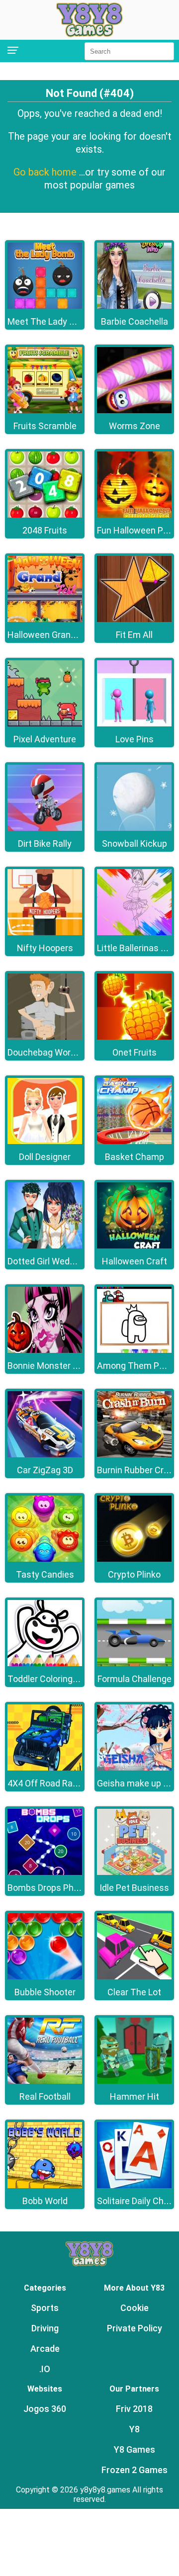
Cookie (134, 2308)
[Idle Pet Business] (134, 1872)
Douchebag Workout (48, 1052)
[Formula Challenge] (134, 1663)
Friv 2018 (134, 2409)
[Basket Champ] (134, 1141)
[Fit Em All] (134, 619)
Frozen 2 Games (134, 2470)
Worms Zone (134, 426)
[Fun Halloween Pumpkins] (134, 515)
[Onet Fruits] (134, 1037)
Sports (45, 2308)
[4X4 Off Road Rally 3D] (45, 1768)
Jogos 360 (45, 2409)
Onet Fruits (134, 1052)
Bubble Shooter (45, 1992)
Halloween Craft (134, 1261)
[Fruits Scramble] (45, 410)
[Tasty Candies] (45, 1559)
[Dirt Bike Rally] (45, 828)
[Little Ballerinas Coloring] (134, 933)
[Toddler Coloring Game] (45, 1663)
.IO (45, 2369)
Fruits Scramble (45, 426)
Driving (45, 2328)
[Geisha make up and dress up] (134, 1768)
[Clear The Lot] (134, 1977)
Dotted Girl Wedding (47, 1261)
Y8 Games (134, 2449)
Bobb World (45, 2201)
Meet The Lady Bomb (50, 321)
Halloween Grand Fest (51, 635)
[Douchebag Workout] (45, 1037)
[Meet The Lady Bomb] (45, 306)
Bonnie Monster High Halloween (71, 1366)
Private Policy (134, 2328)
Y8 (134, 2429)
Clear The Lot (134, 1992)
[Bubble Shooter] (45, 1977)
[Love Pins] (134, 724)
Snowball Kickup (134, 844)
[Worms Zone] (134, 410)
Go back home (46, 172)
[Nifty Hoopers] (45, 933)
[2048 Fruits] (45, 515)
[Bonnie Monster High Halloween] (45, 1350)
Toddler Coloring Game (53, 1679)
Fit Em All (134, 635)
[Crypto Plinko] (134, 1559)
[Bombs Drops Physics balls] (45, 1872)
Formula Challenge (134, 1679)
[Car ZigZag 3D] (45, 1455)
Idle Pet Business (134, 1888)
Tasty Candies (45, 1574)
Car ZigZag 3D (45, 1470)
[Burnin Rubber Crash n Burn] (134, 1455)
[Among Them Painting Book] (134, 1350)
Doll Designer (45, 1157)
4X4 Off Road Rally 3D (50, 1783)
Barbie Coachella (134, 321)
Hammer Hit (134, 2096)
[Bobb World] (45, 2185)
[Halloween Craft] (134, 1246)
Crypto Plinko (134, 1574)
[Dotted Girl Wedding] (45, 1246)
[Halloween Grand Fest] (45, 619)
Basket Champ (134, 1157)
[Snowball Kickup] (134, 828)
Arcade (45, 2349)
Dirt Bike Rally (45, 844)
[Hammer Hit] (134, 2081)
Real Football (45, 2096)
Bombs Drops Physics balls (62, 1888)
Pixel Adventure (45, 739)
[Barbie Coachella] (134, 306)
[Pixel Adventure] (45, 724)
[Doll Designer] (45, 1141)
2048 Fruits (45, 530)
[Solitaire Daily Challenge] (134, 2185)
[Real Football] (45, 2081)
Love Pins (134, 739)
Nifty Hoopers (45, 948)
